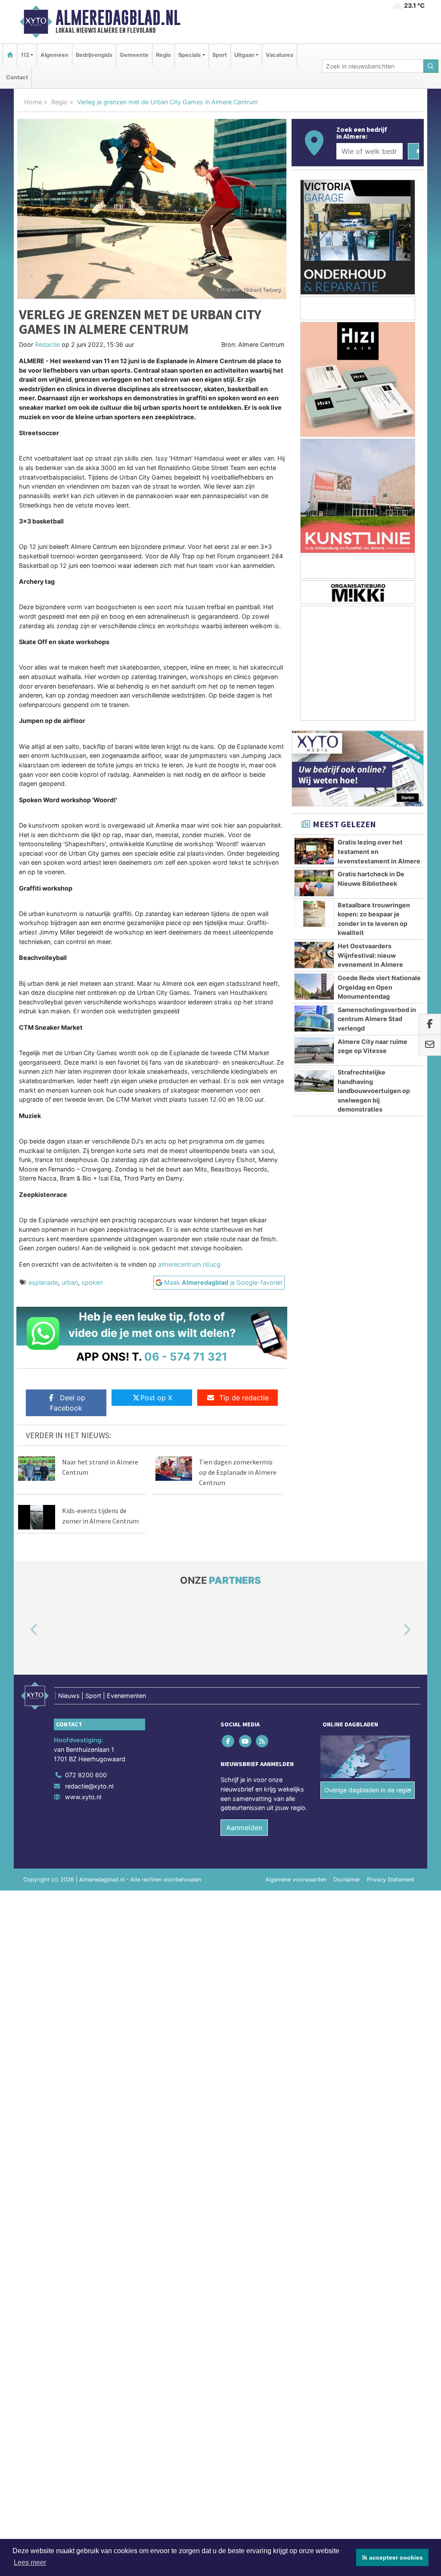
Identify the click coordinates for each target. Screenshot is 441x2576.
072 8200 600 (86, 1775)
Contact (17, 77)
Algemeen (54, 55)
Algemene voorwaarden (296, 1880)
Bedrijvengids (94, 55)
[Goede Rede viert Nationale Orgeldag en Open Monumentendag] (314, 987)
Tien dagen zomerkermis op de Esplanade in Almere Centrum (238, 1472)
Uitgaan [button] (244, 55)
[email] (430, 1045)
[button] (24, 1630)
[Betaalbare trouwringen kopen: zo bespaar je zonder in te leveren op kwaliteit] (314, 914)
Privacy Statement (391, 1880)
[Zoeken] (431, 66)
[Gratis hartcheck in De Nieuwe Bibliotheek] (314, 883)
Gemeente (134, 55)
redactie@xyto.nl (89, 1786)
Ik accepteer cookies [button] (393, 2557)
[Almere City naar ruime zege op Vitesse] (314, 1050)
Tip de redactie (244, 1398)
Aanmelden (244, 1828)
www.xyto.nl (83, 1797)
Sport (220, 55)
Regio (163, 55)
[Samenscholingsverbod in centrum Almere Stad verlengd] (314, 1019)
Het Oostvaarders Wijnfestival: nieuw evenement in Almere (370, 955)
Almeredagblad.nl (118, 18)
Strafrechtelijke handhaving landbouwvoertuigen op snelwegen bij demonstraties (374, 1091)
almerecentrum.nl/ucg (189, 1264)
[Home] (10, 55)
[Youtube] (246, 1741)
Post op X (156, 1398)
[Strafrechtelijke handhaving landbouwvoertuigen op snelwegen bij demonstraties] (314, 1081)
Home (33, 102)
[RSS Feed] (262, 1741)
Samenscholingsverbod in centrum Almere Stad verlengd (377, 1019)
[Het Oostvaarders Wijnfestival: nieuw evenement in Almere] (314, 955)
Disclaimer (347, 1880)
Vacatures (280, 55)
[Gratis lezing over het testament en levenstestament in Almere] (314, 851)
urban (70, 1282)
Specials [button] (189, 55)
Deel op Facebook (68, 1403)
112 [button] (25, 55)
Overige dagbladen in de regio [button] (368, 1790)
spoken (92, 1282)
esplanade (43, 1282)
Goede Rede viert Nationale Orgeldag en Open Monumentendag (379, 987)
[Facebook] (229, 1741)
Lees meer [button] (30, 2562)
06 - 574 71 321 (186, 1357)
